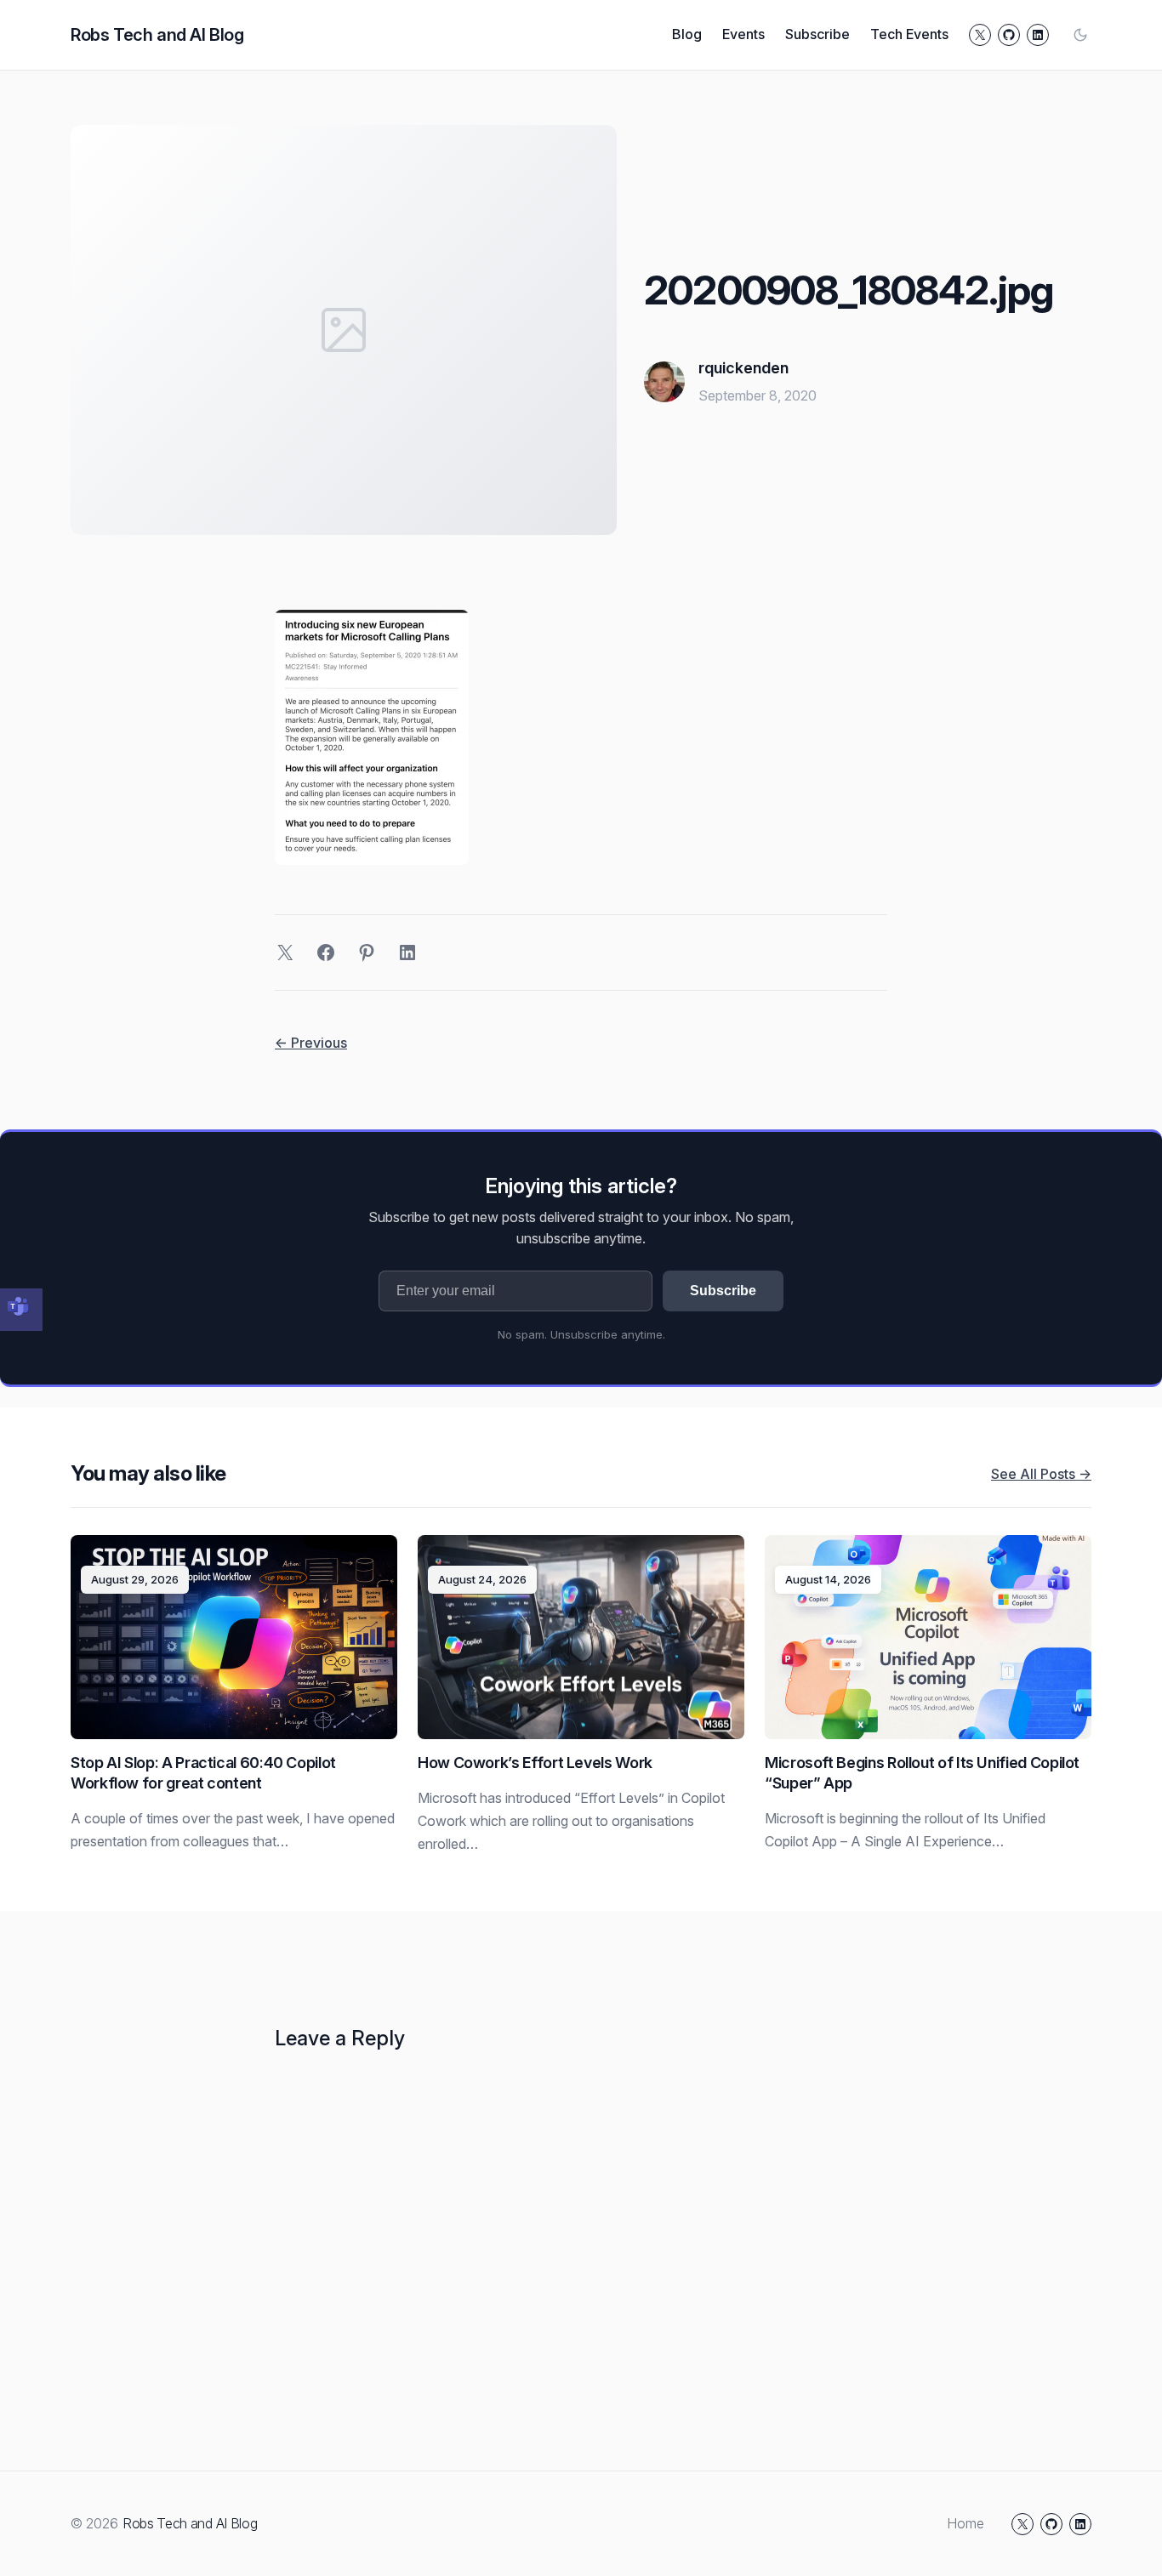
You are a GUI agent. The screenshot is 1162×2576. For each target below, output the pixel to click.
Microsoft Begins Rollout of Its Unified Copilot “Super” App (922, 1773)
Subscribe (723, 1291)
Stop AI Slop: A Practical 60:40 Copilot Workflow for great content (203, 1773)
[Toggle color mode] (1080, 35)
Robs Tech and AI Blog (157, 35)
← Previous (311, 1043)
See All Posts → (1041, 1474)
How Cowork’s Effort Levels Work (535, 1763)
